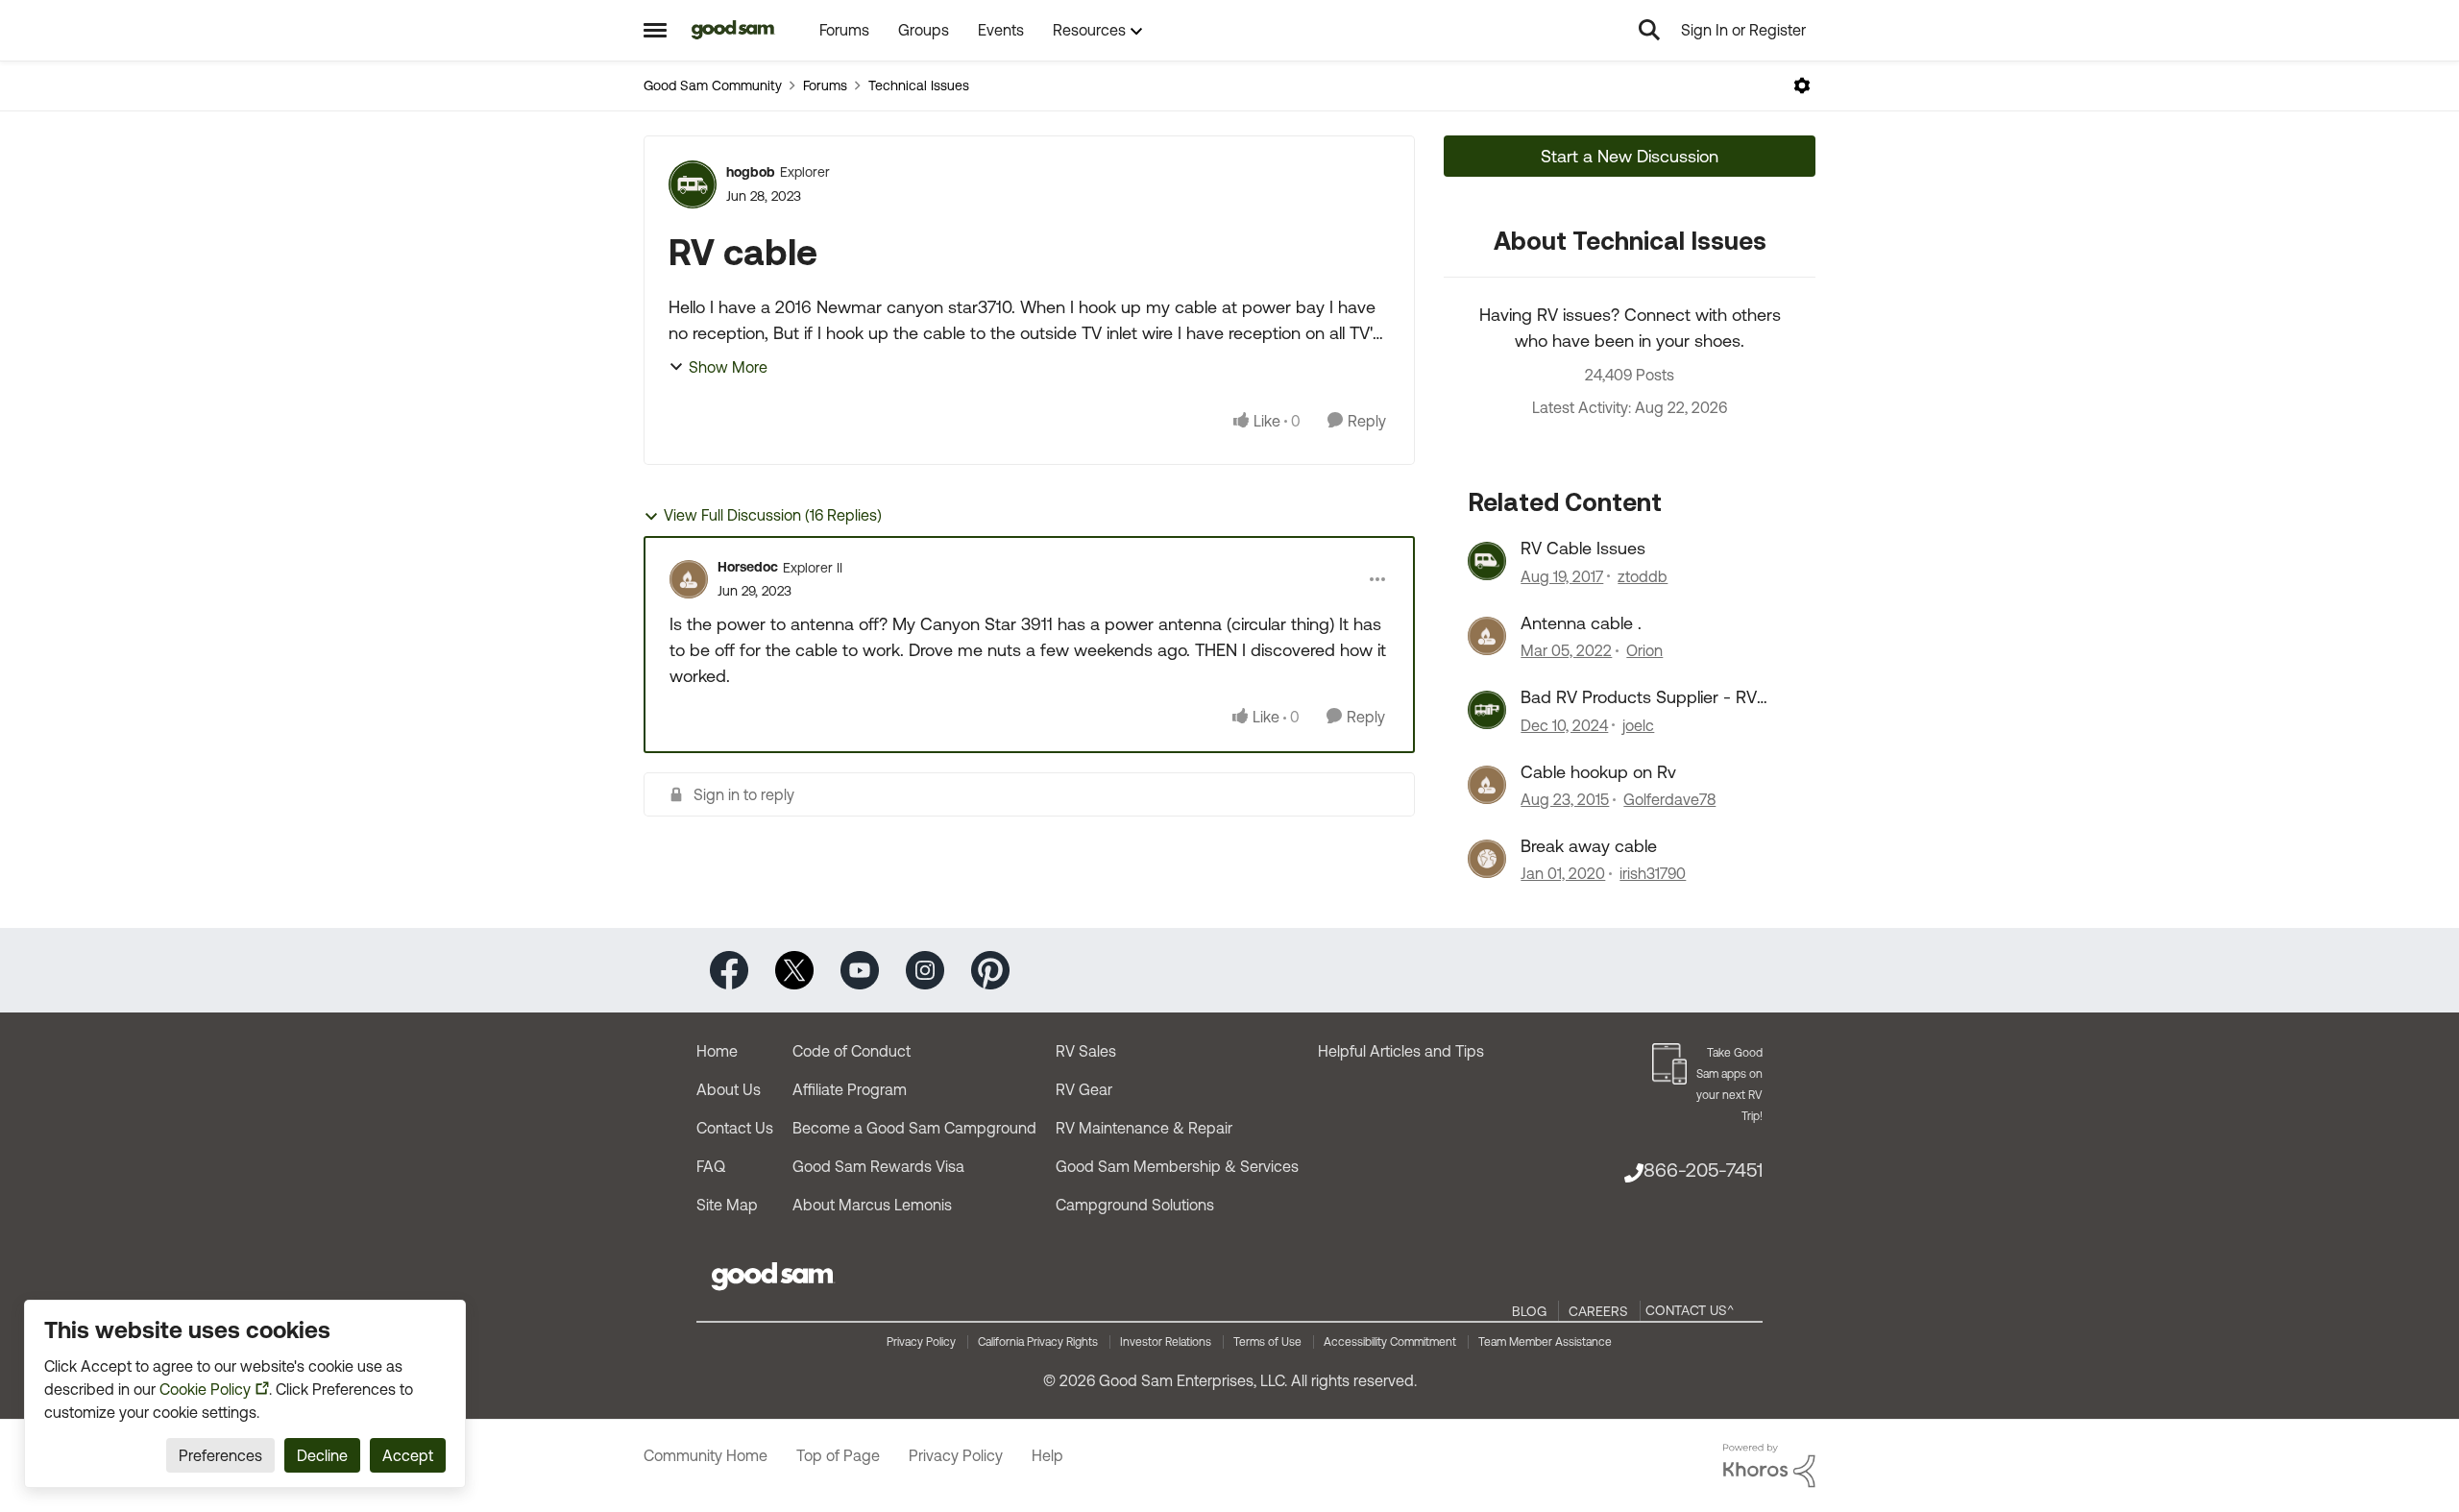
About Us (729, 1089)
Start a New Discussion (1630, 156)
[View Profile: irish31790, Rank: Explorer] (1487, 859)
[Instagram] (925, 969)
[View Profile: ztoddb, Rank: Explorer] (1487, 561)
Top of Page (838, 1455)
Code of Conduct (852, 1051)
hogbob (751, 172)
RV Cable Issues (1583, 548)
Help (1047, 1455)
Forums (825, 85)
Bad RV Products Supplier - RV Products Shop (1639, 697)
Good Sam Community (713, 85)
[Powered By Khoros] (1769, 1466)
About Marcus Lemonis (872, 1205)
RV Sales (1086, 1051)
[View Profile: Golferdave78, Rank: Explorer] (1487, 785)
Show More (728, 367)
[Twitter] (794, 969)
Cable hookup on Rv (1598, 772)
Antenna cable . (1581, 623)
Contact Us (735, 1128)
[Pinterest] (990, 969)
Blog (1529, 1311)
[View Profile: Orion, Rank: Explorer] (1487, 636)
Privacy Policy (921, 1342)
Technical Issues (919, 85)
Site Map (727, 1205)
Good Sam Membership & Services (1177, 1166)
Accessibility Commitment (1390, 1342)
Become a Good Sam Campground (914, 1128)
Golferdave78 (1669, 799)
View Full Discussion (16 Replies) (773, 515)
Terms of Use (1267, 1342)
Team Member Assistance (1545, 1342)
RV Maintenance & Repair (1144, 1128)
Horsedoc (748, 567)
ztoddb (1643, 576)
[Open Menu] (1802, 85)
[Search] (1649, 30)
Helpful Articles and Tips (1401, 1051)
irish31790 (1653, 873)
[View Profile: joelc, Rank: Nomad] (1487, 710)
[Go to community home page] (733, 30)
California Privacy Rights (1038, 1342)
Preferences (220, 1455)
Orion (1644, 650)
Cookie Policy (205, 1389)
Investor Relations (1166, 1342)
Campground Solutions (1135, 1205)
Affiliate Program (850, 1089)
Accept (408, 1455)
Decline (322, 1455)
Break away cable (1589, 846)
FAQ (711, 1166)
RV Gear (1084, 1089)
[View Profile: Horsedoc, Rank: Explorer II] (689, 579)
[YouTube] (860, 969)
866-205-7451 (1703, 1170)
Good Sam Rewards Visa (878, 1166)
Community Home (706, 1455)
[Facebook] (729, 969)
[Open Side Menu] (655, 30)
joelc (1638, 725)
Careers (1598, 1311)
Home (717, 1051)
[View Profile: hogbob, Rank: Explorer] (693, 184)
